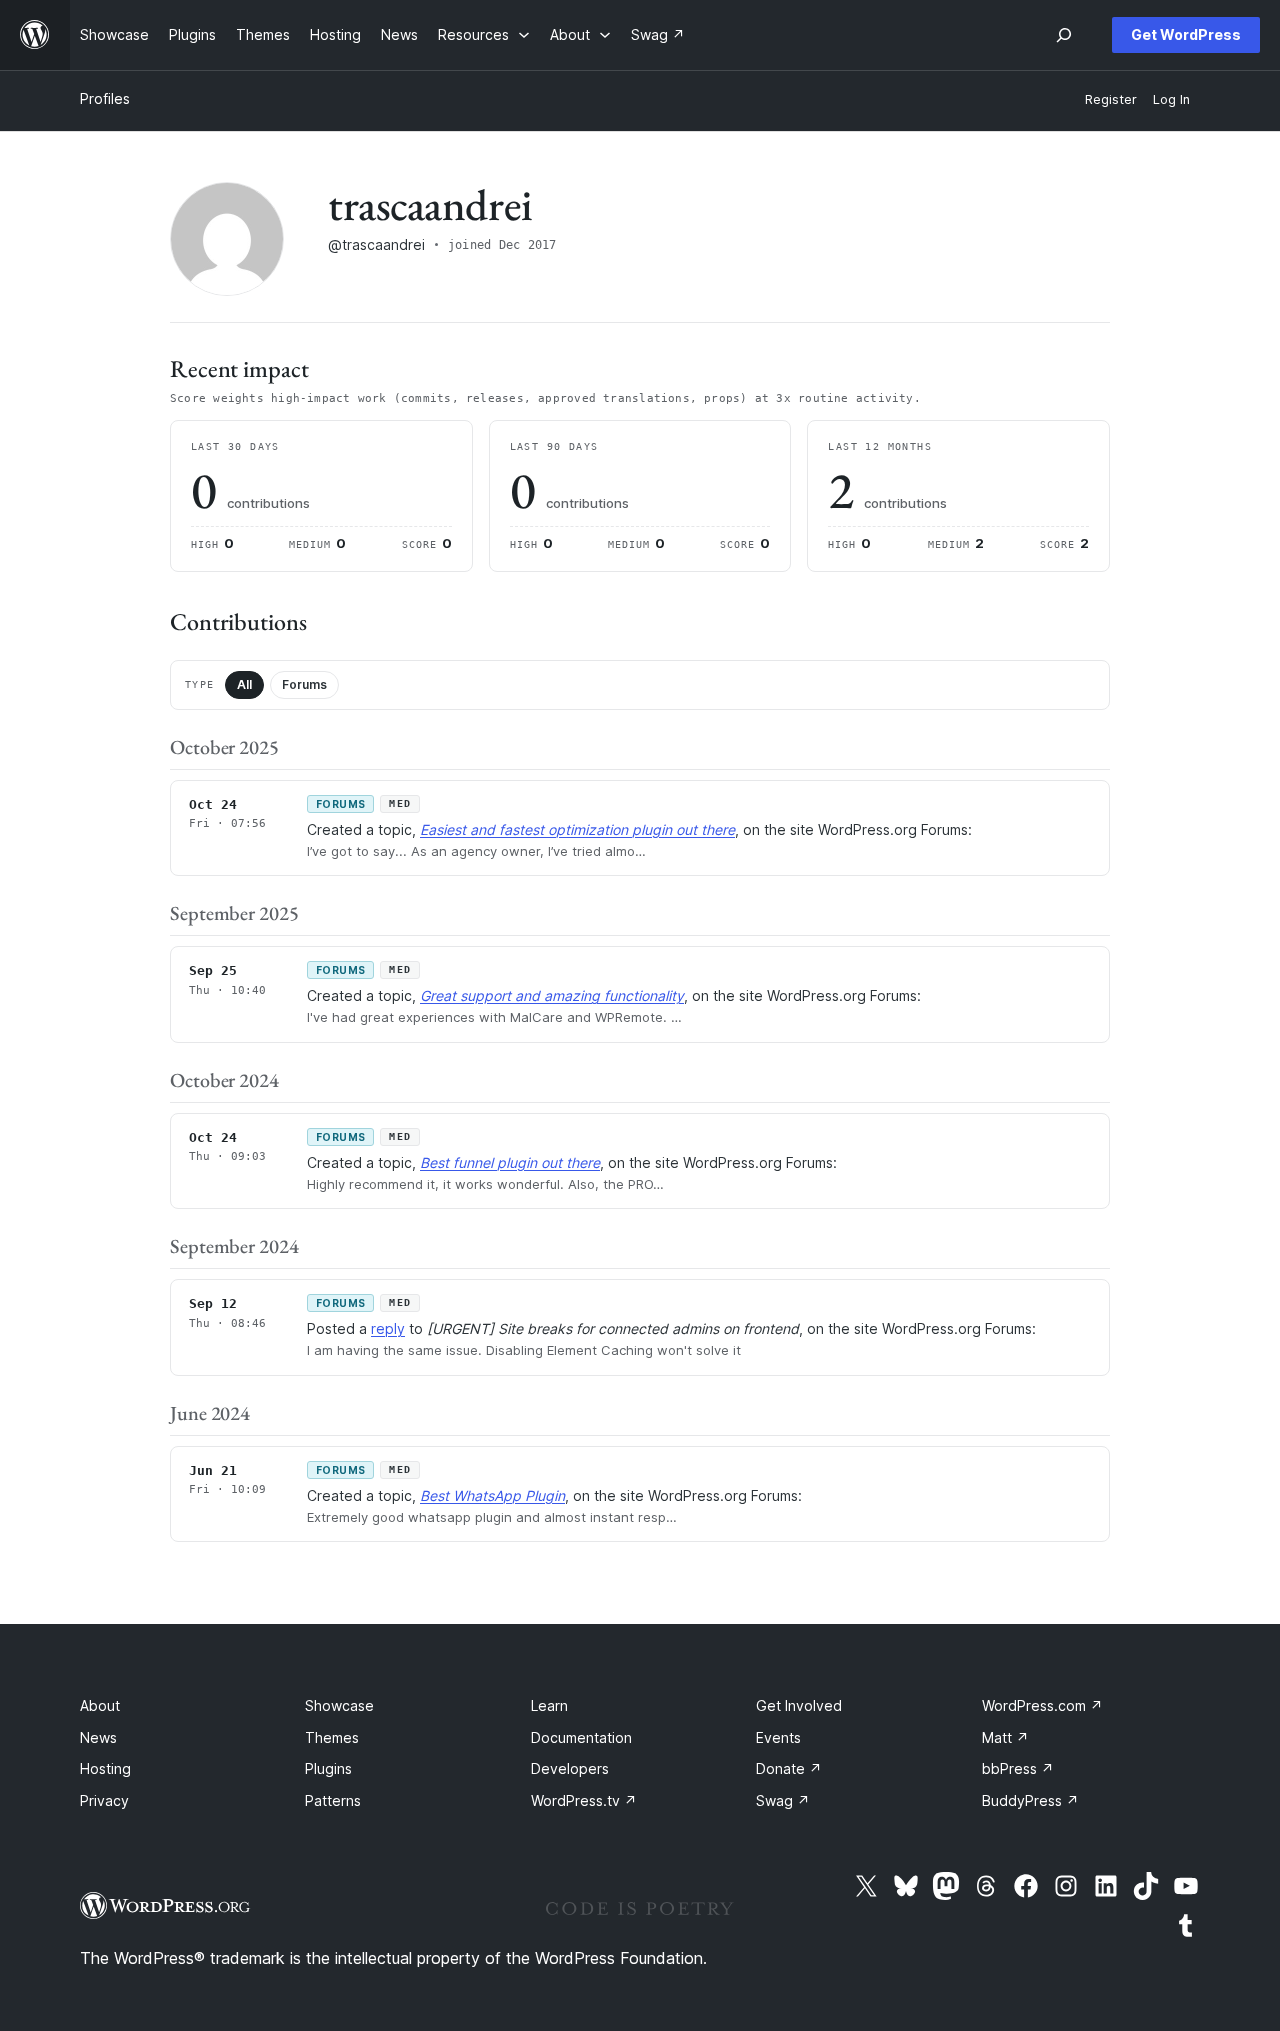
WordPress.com (1042, 1705)
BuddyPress (1030, 1800)
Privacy (104, 1800)
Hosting (105, 1768)
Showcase (339, 1705)
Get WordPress (1186, 34)
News (98, 1737)
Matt (1005, 1737)
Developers (570, 1768)
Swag (783, 1800)
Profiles (105, 98)
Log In (1171, 99)
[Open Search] (1064, 35)
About (100, 1705)
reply (388, 1328)
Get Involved (799, 1705)
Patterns (333, 1800)
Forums (304, 684)
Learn (549, 1705)
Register (1111, 99)
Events (778, 1737)
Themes (332, 1737)
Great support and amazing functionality (552, 995)
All (244, 684)
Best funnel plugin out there (510, 1162)
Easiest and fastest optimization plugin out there (577, 829)
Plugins (328, 1768)
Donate (789, 1768)
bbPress (1018, 1768)
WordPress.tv (584, 1800)
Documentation (581, 1737)
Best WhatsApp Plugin (492, 1495)
